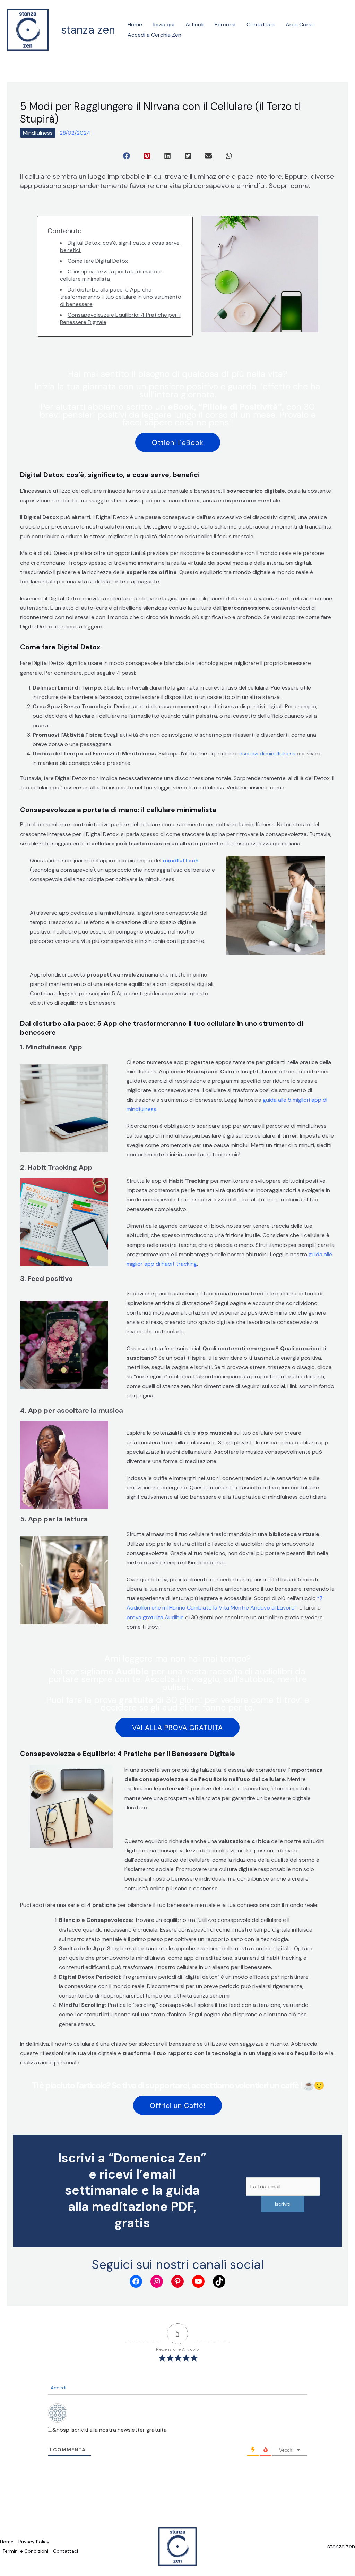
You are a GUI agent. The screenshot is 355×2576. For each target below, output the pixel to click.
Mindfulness (38, 133)
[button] (127, 156)
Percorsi (225, 24)
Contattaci (261, 24)
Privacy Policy (34, 2542)
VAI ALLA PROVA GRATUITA (177, 1728)
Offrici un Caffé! (177, 2105)
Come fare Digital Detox (98, 261)
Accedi (58, 2388)
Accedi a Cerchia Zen (154, 35)
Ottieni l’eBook (178, 442)
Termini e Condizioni (25, 2551)
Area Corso (300, 24)
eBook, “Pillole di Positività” (225, 407)
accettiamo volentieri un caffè (245, 2085)
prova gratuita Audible (155, 1617)
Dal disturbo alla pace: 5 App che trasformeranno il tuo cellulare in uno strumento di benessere (121, 297)
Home (135, 24)
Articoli (194, 24)
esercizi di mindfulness (267, 754)
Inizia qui (164, 24)
